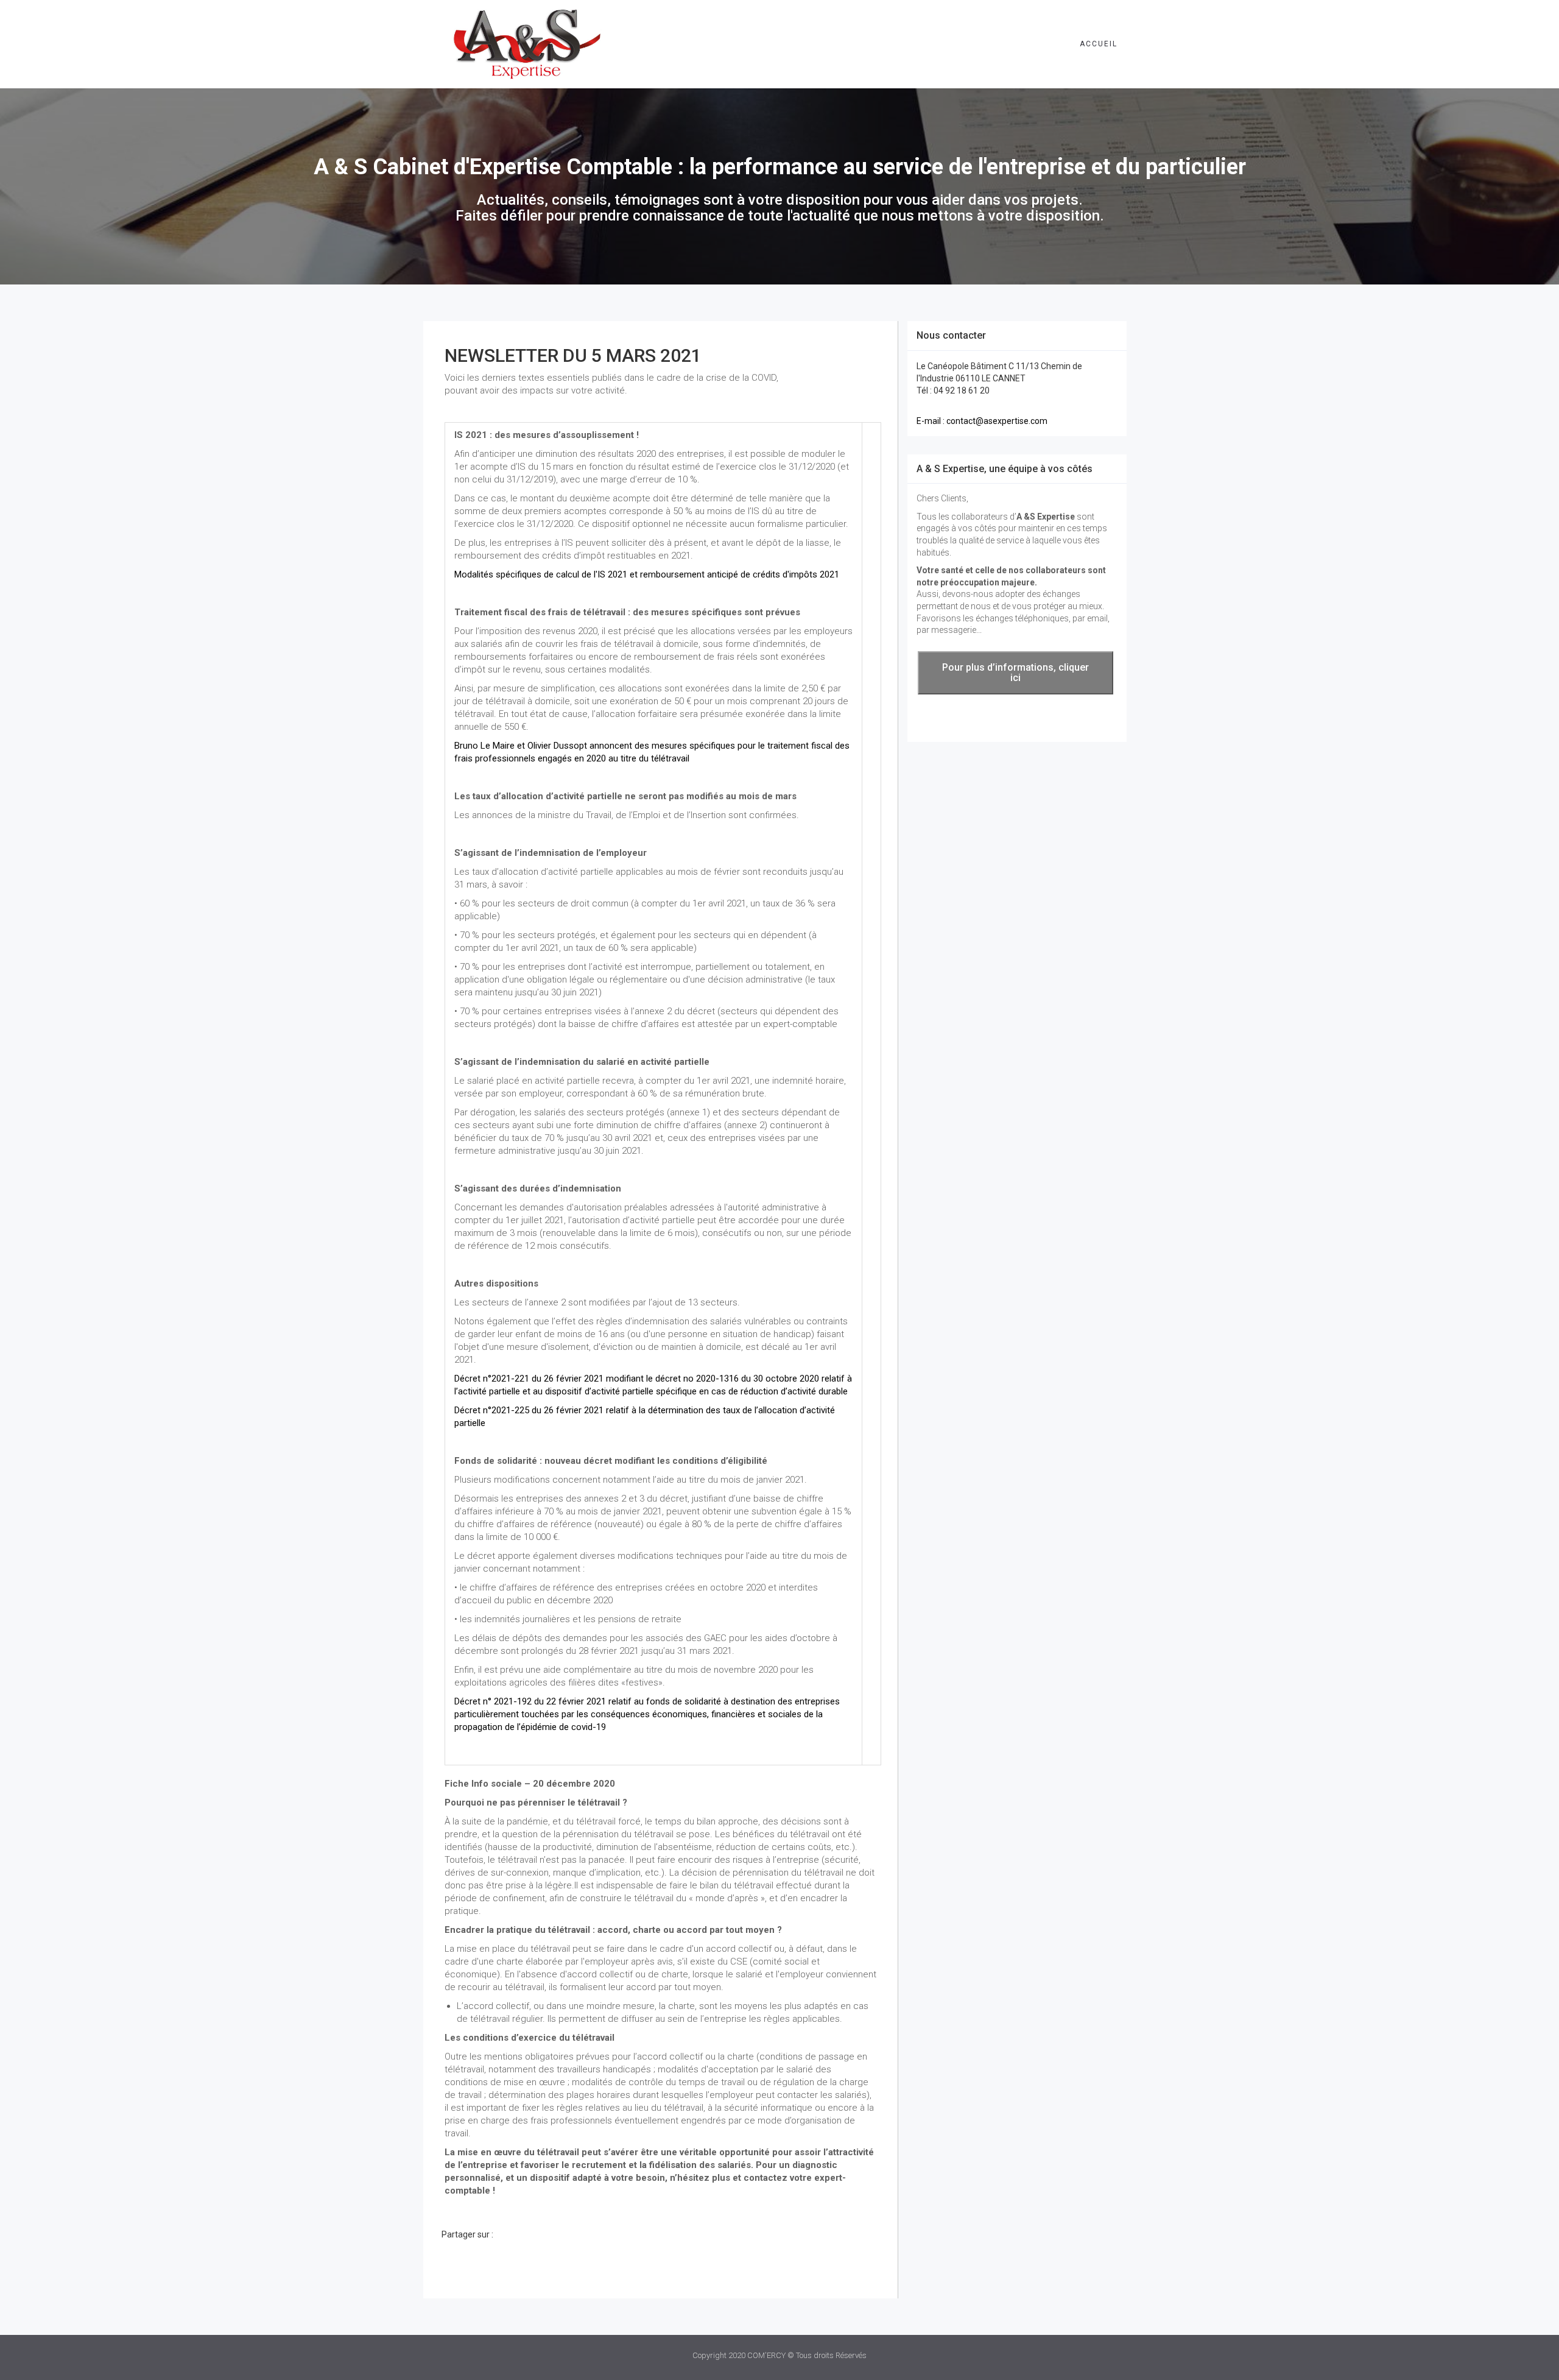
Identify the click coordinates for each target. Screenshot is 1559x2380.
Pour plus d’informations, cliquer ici (1015, 673)
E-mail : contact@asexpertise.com (982, 421)
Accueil (1099, 44)
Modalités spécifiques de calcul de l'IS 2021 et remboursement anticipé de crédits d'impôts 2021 (647, 574)
